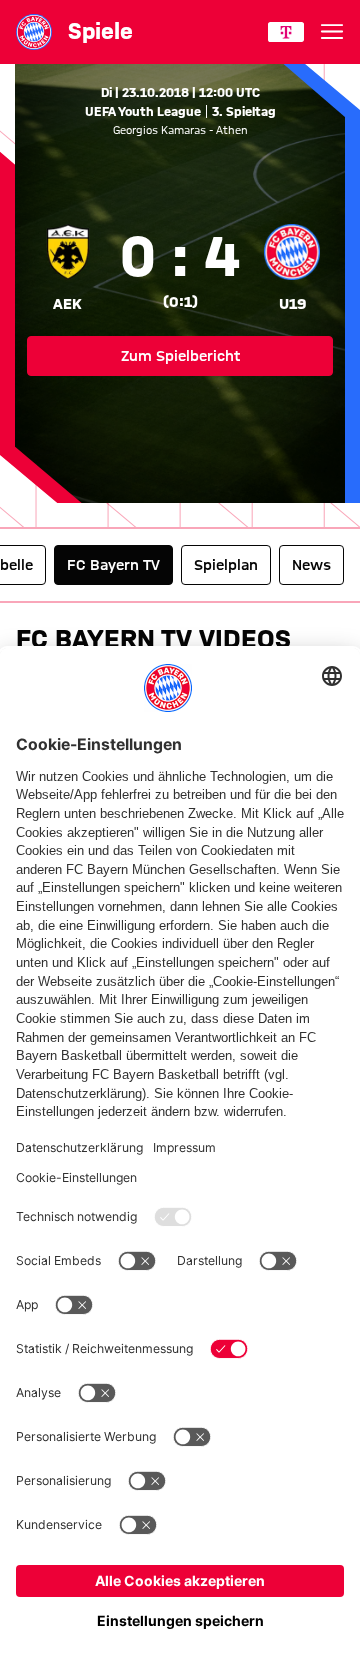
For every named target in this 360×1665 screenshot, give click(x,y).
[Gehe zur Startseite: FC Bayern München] (34, 32)
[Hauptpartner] (286, 32)
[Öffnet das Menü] (332, 32)
